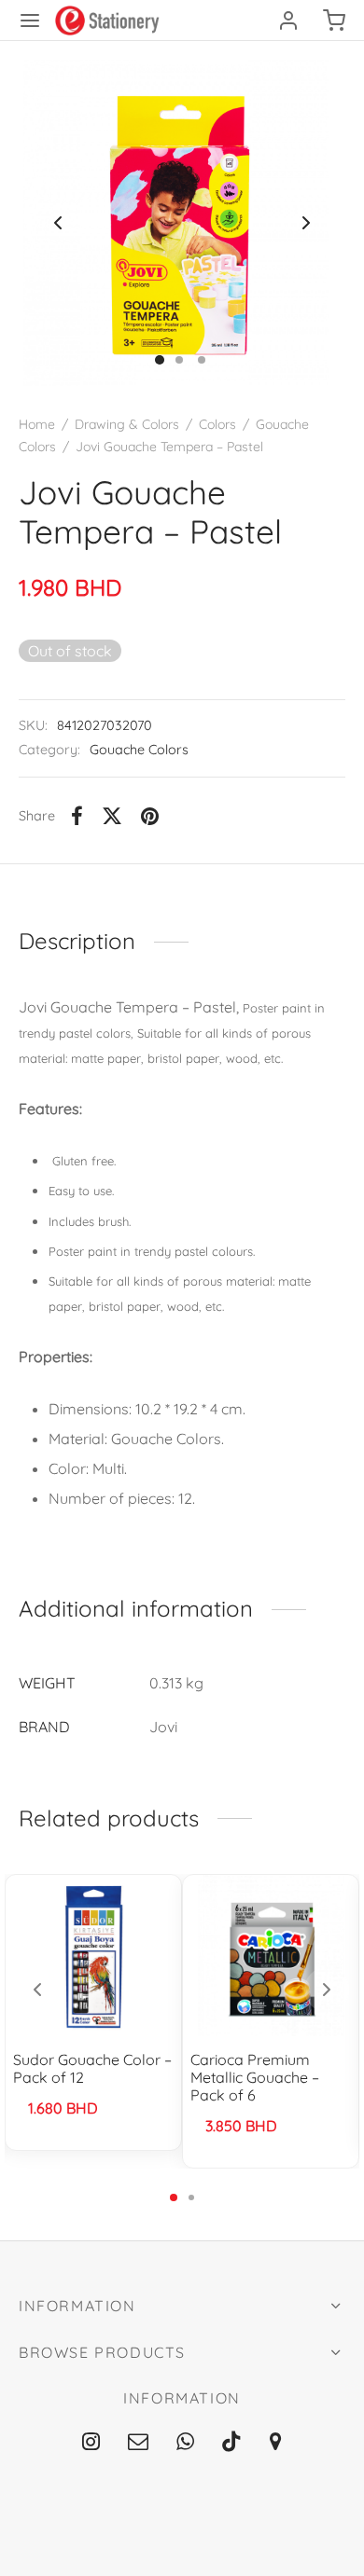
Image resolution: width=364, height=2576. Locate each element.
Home (37, 424)
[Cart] (334, 21)
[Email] (138, 2443)
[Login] (288, 21)
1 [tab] (174, 2197)
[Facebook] (77, 816)
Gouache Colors (139, 750)
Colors (217, 424)
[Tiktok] (231, 2443)
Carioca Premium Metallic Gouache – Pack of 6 (255, 2077)
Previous (58, 223)
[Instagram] (91, 2443)
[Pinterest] (150, 816)
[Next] (327, 1990)
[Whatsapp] (185, 2443)
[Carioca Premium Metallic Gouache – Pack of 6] (271, 1956)
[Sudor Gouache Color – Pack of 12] (94, 1956)
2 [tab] (191, 2197)
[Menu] (30, 21)
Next (306, 223)
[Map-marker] (276, 2443)
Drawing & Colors (127, 424)
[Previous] (37, 1990)
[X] (112, 816)
